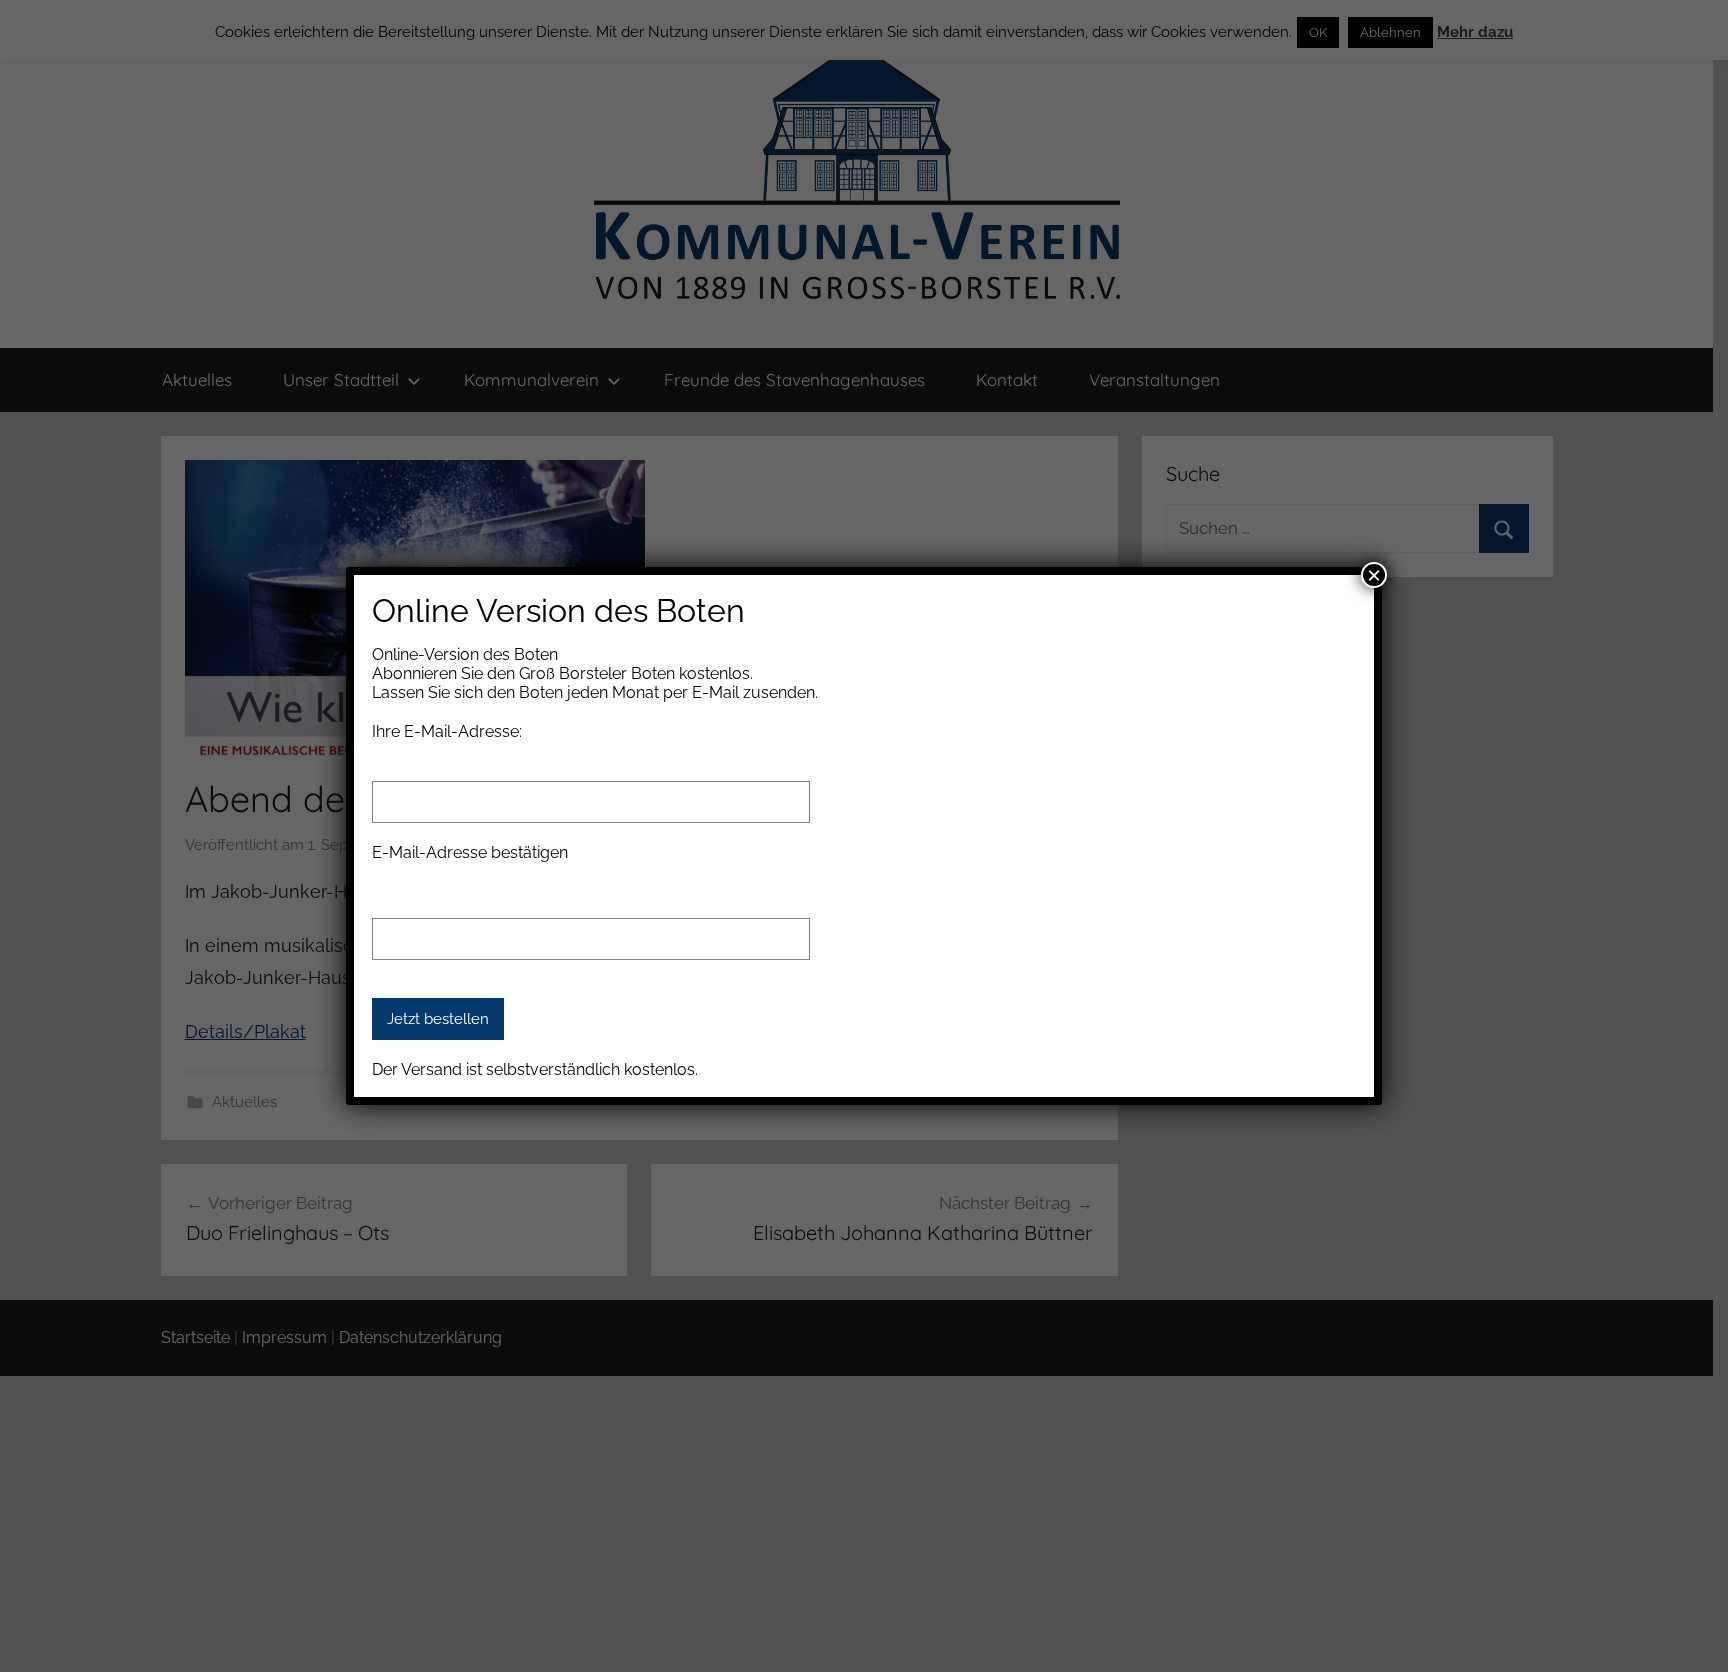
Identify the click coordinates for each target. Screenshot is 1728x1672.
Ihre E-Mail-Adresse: (447, 731)
